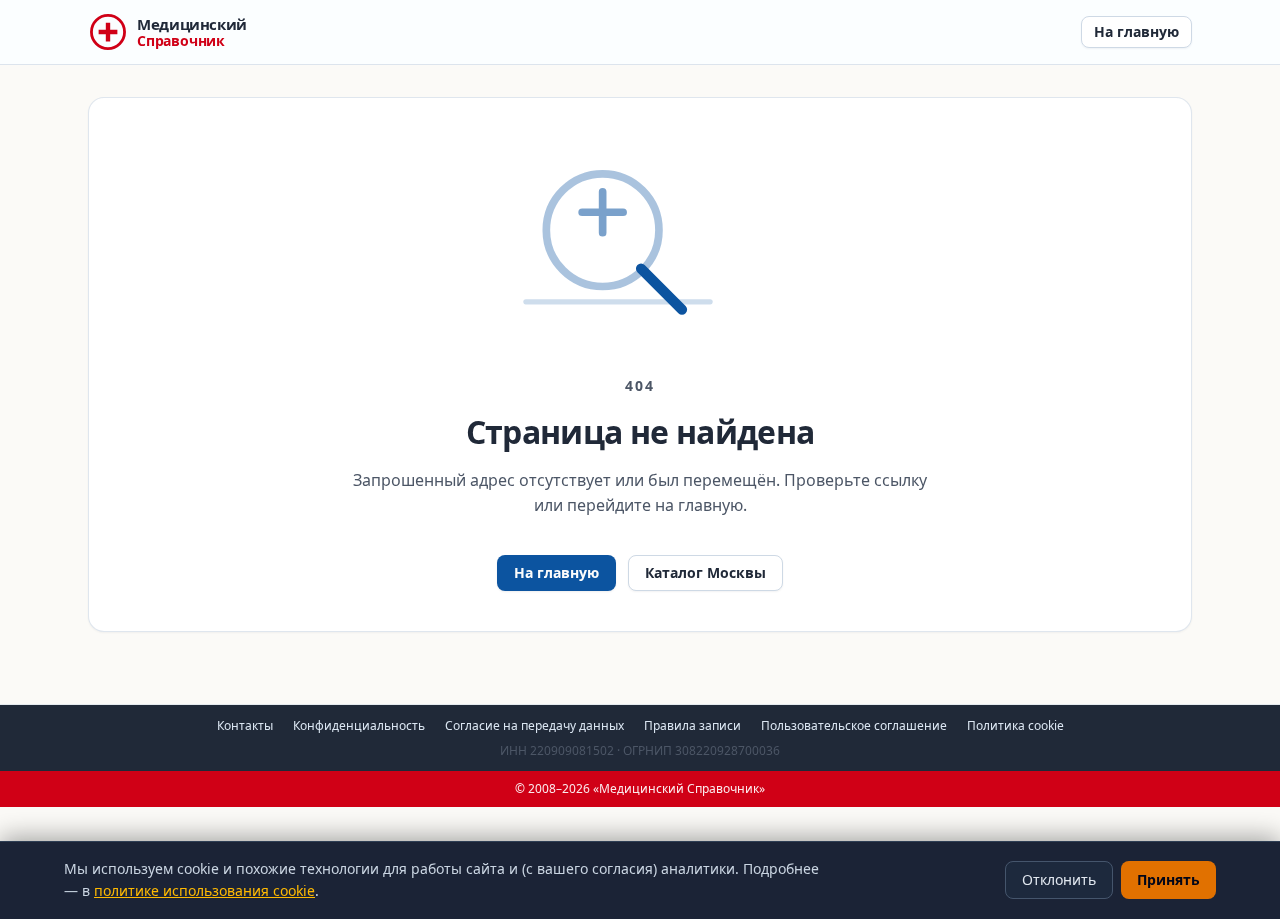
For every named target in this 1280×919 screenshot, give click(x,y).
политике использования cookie (204, 890)
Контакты (245, 725)
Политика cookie (1015, 725)
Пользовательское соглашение (854, 725)
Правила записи (692, 725)
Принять (1168, 879)
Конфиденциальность (359, 725)
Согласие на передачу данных (534, 725)
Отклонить (1059, 879)
